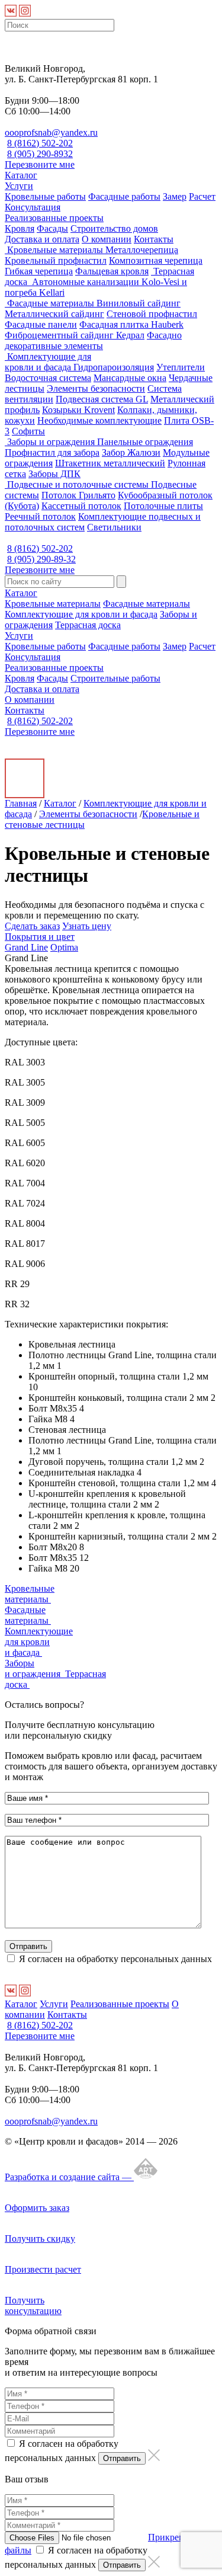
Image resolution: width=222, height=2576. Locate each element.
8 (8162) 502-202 (40, 143)
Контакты (154, 239)
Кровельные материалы (55, 250)
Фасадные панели (41, 324)
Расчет (202, 196)
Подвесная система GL (102, 399)
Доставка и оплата (42, 239)
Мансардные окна (130, 378)
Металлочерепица (142, 250)
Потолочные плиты (163, 506)
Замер (175, 196)
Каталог (21, 175)
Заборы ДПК (54, 474)
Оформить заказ (37, 2208)
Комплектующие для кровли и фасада (48, 362)
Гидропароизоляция (114, 367)
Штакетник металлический (110, 463)
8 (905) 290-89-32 (41, 559)
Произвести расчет (43, 2269)
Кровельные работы (45, 196)
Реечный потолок (40, 516)
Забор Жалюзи (131, 452)
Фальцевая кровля (112, 271)
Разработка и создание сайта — (69, 2177)
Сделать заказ (32, 926)
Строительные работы (115, 678)
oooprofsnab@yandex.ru (51, 132)
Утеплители (181, 367)
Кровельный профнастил (56, 260)
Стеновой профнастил (152, 314)
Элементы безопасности (96, 388)
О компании (107, 239)
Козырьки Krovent (78, 410)
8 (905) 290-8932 (40, 154)
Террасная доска (88, 625)
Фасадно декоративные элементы (93, 340)
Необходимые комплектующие (99, 420)
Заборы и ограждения (51, 442)
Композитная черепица (156, 260)
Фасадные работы (124, 196)
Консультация (33, 207)
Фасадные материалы (51, 303)
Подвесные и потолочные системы (78, 484)
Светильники (114, 527)
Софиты (28, 431)
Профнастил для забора (52, 452)
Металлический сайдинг (54, 314)
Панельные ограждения (145, 442)
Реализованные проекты (54, 218)
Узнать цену (87, 926)
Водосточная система (48, 378)
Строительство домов (114, 228)
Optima (64, 947)
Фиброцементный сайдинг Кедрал (75, 335)
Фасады (52, 228)
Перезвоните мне (40, 164)
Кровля (20, 228)
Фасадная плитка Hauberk (131, 324)
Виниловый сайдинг (139, 303)
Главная (21, 803)
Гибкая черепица (39, 271)
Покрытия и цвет (40, 937)
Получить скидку (40, 2239)
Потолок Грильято (78, 495)
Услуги (19, 186)
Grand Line (26, 947)
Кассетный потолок (81, 506)
